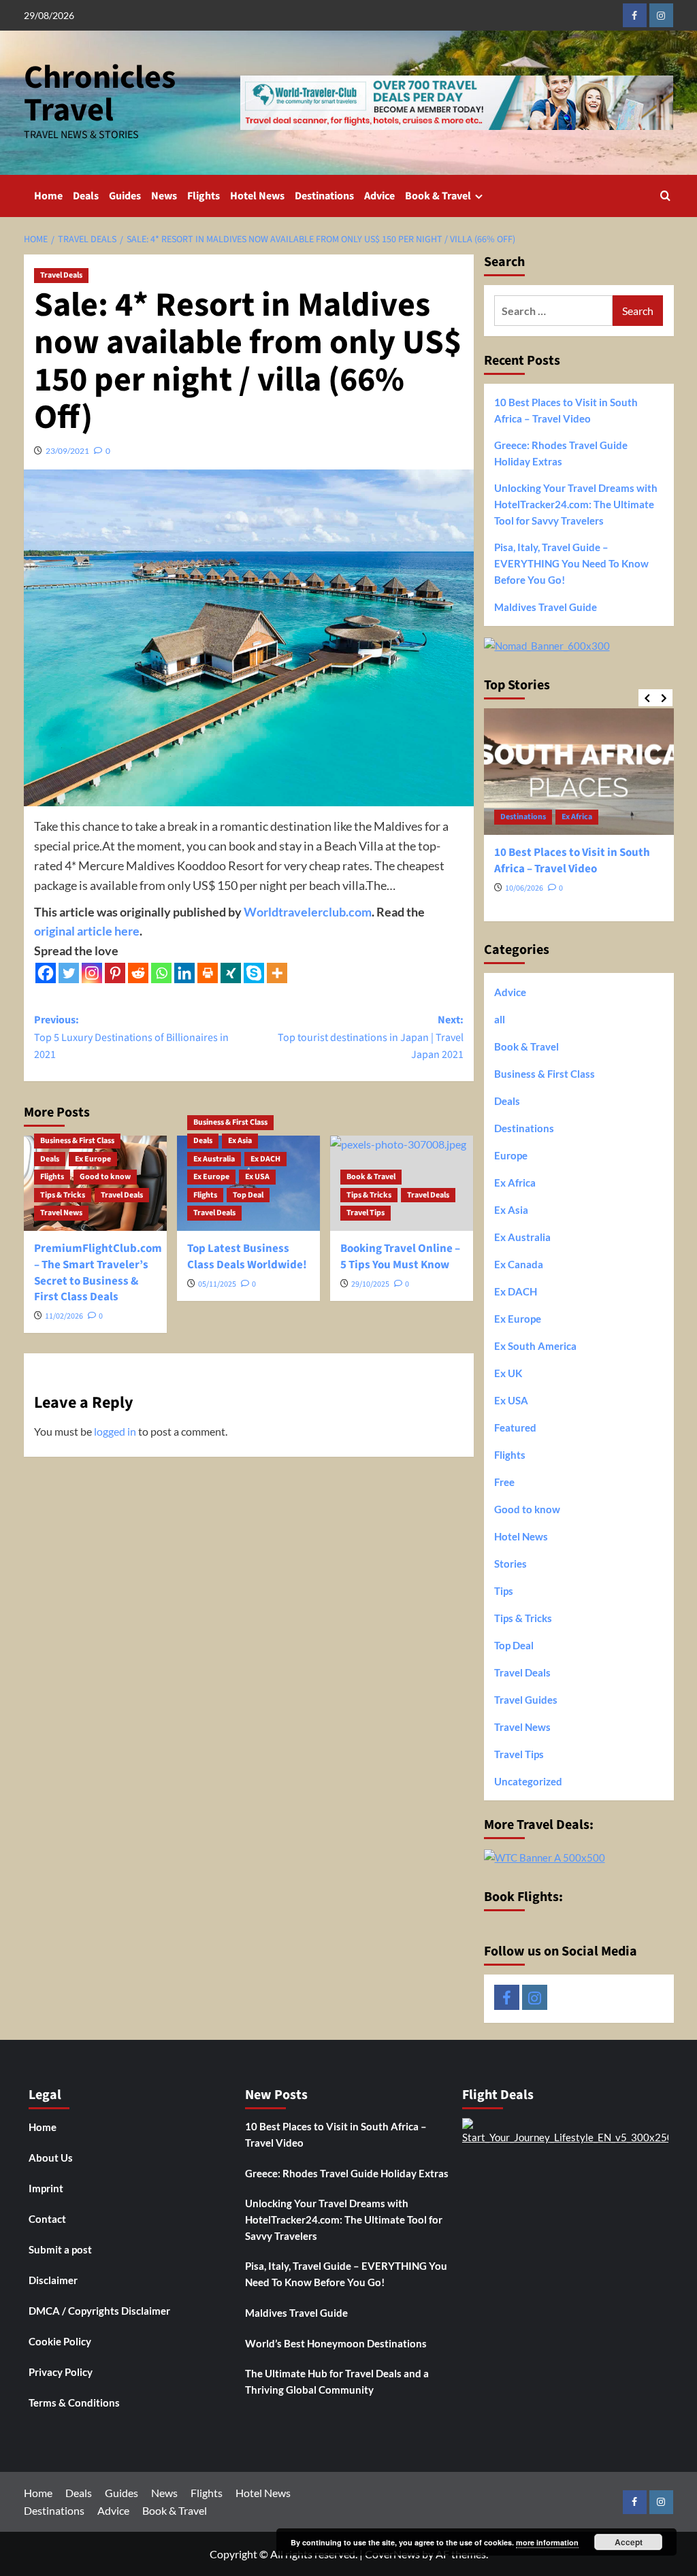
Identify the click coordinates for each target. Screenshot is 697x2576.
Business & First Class (77, 1141)
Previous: (131, 1037)
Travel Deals (61, 275)
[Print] (208, 973)
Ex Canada (519, 1264)
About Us (51, 2158)
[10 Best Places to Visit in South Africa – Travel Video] (579, 772)
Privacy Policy (61, 2372)
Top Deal (248, 1195)
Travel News (61, 1213)
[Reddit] (138, 973)
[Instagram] (92, 973)
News (164, 196)
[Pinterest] (115, 973)
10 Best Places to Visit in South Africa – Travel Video (566, 410)
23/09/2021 (67, 451)
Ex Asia (240, 1141)
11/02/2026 (64, 1316)
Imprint (46, 2188)
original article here (87, 931)
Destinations (324, 196)
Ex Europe (93, 1159)
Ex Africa (577, 817)
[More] (277, 973)
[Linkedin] (184, 973)
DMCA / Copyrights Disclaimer (99, 2311)
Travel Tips (366, 1213)
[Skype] (254, 973)
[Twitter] (69, 973)
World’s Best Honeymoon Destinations (336, 2343)
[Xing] (231, 973)
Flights (204, 196)
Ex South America (535, 1346)
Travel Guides (526, 1700)
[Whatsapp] (161, 973)
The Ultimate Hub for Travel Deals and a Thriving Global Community (337, 2381)
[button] (665, 196)
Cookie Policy (60, 2341)
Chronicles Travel (100, 94)
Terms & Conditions (74, 2402)
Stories (510, 1564)
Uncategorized (528, 1781)
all (500, 1019)
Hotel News (257, 196)
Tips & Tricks (63, 1195)
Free (504, 1482)
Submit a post (60, 2249)
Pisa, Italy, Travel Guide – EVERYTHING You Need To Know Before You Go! (571, 563)
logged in (115, 1431)
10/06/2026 (524, 888)
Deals (86, 196)
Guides (125, 196)
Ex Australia (214, 1159)
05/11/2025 (217, 1284)
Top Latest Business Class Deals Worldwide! (247, 1257)
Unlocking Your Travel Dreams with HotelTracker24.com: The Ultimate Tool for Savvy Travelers (576, 504)
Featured (515, 1427)
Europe (511, 1155)
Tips (504, 1591)
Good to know (105, 1177)
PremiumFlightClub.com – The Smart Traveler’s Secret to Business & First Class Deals (98, 1273)
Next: (371, 1037)
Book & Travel (438, 196)
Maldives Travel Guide (546, 607)
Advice (379, 196)
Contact (47, 2219)
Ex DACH (265, 1159)
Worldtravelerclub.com (308, 912)
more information (547, 2542)
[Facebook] (46, 973)
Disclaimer (53, 2280)
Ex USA (257, 1177)
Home (48, 196)
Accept (629, 2542)
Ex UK (508, 1373)
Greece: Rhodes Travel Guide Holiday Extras (561, 453)
